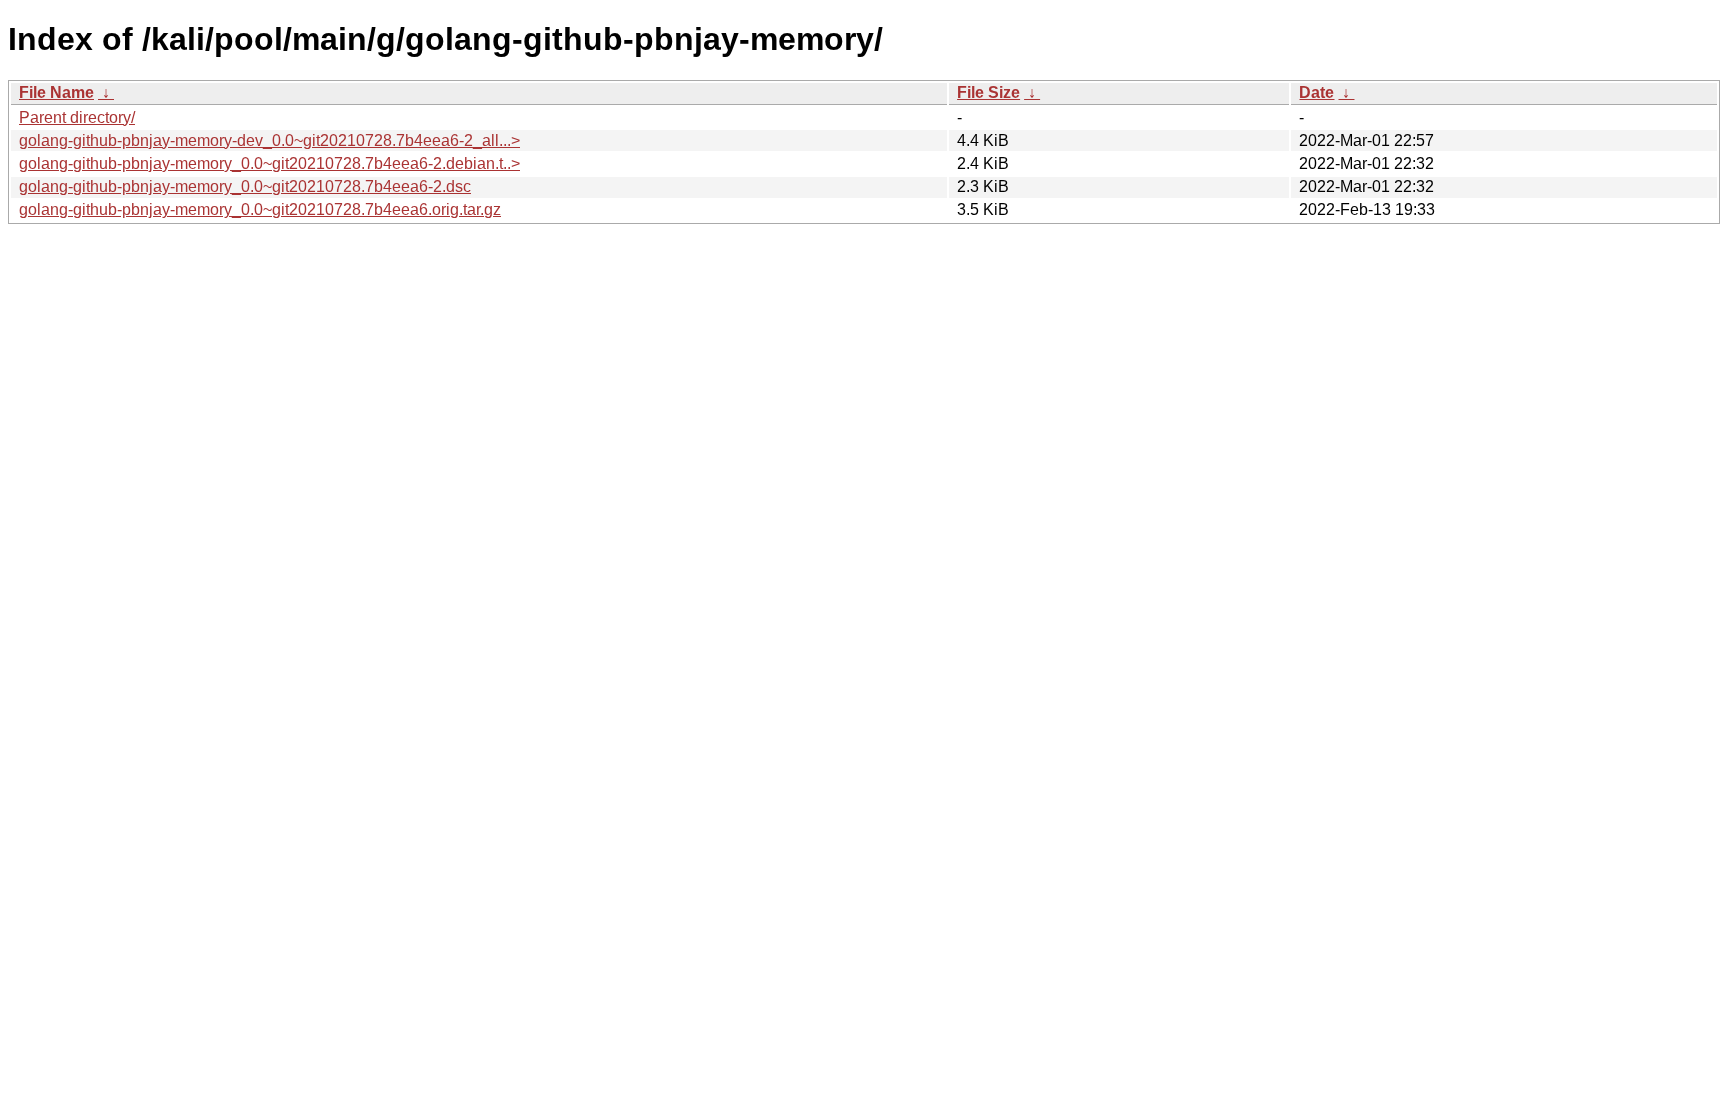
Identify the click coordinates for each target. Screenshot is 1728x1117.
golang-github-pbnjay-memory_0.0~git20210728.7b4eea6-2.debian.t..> (269, 163)
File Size (988, 92)
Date (1316, 92)
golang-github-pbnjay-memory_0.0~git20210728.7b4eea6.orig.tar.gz (260, 209)
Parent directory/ (77, 117)
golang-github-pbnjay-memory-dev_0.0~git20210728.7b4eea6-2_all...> (269, 140)
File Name (56, 92)
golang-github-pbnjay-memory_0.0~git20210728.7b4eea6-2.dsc (245, 186)
